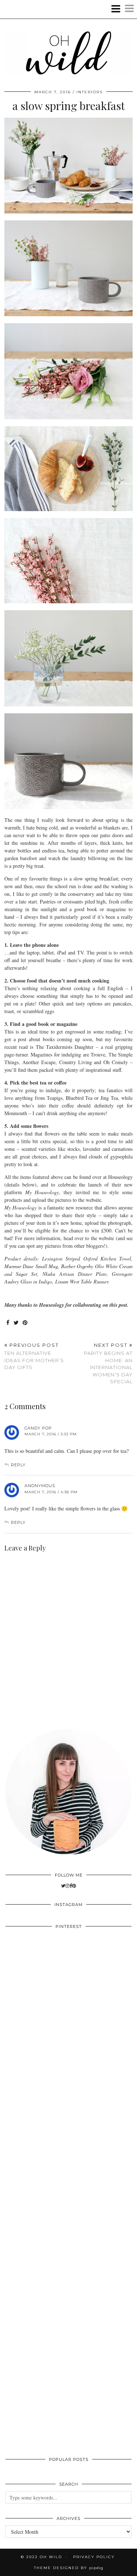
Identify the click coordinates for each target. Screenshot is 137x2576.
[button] (123, 9)
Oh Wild (51, 2557)
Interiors (90, 92)
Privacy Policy (94, 2557)
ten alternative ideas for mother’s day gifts (34, 1356)
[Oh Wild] (68, 45)
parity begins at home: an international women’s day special (108, 1363)
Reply (18, 1465)
